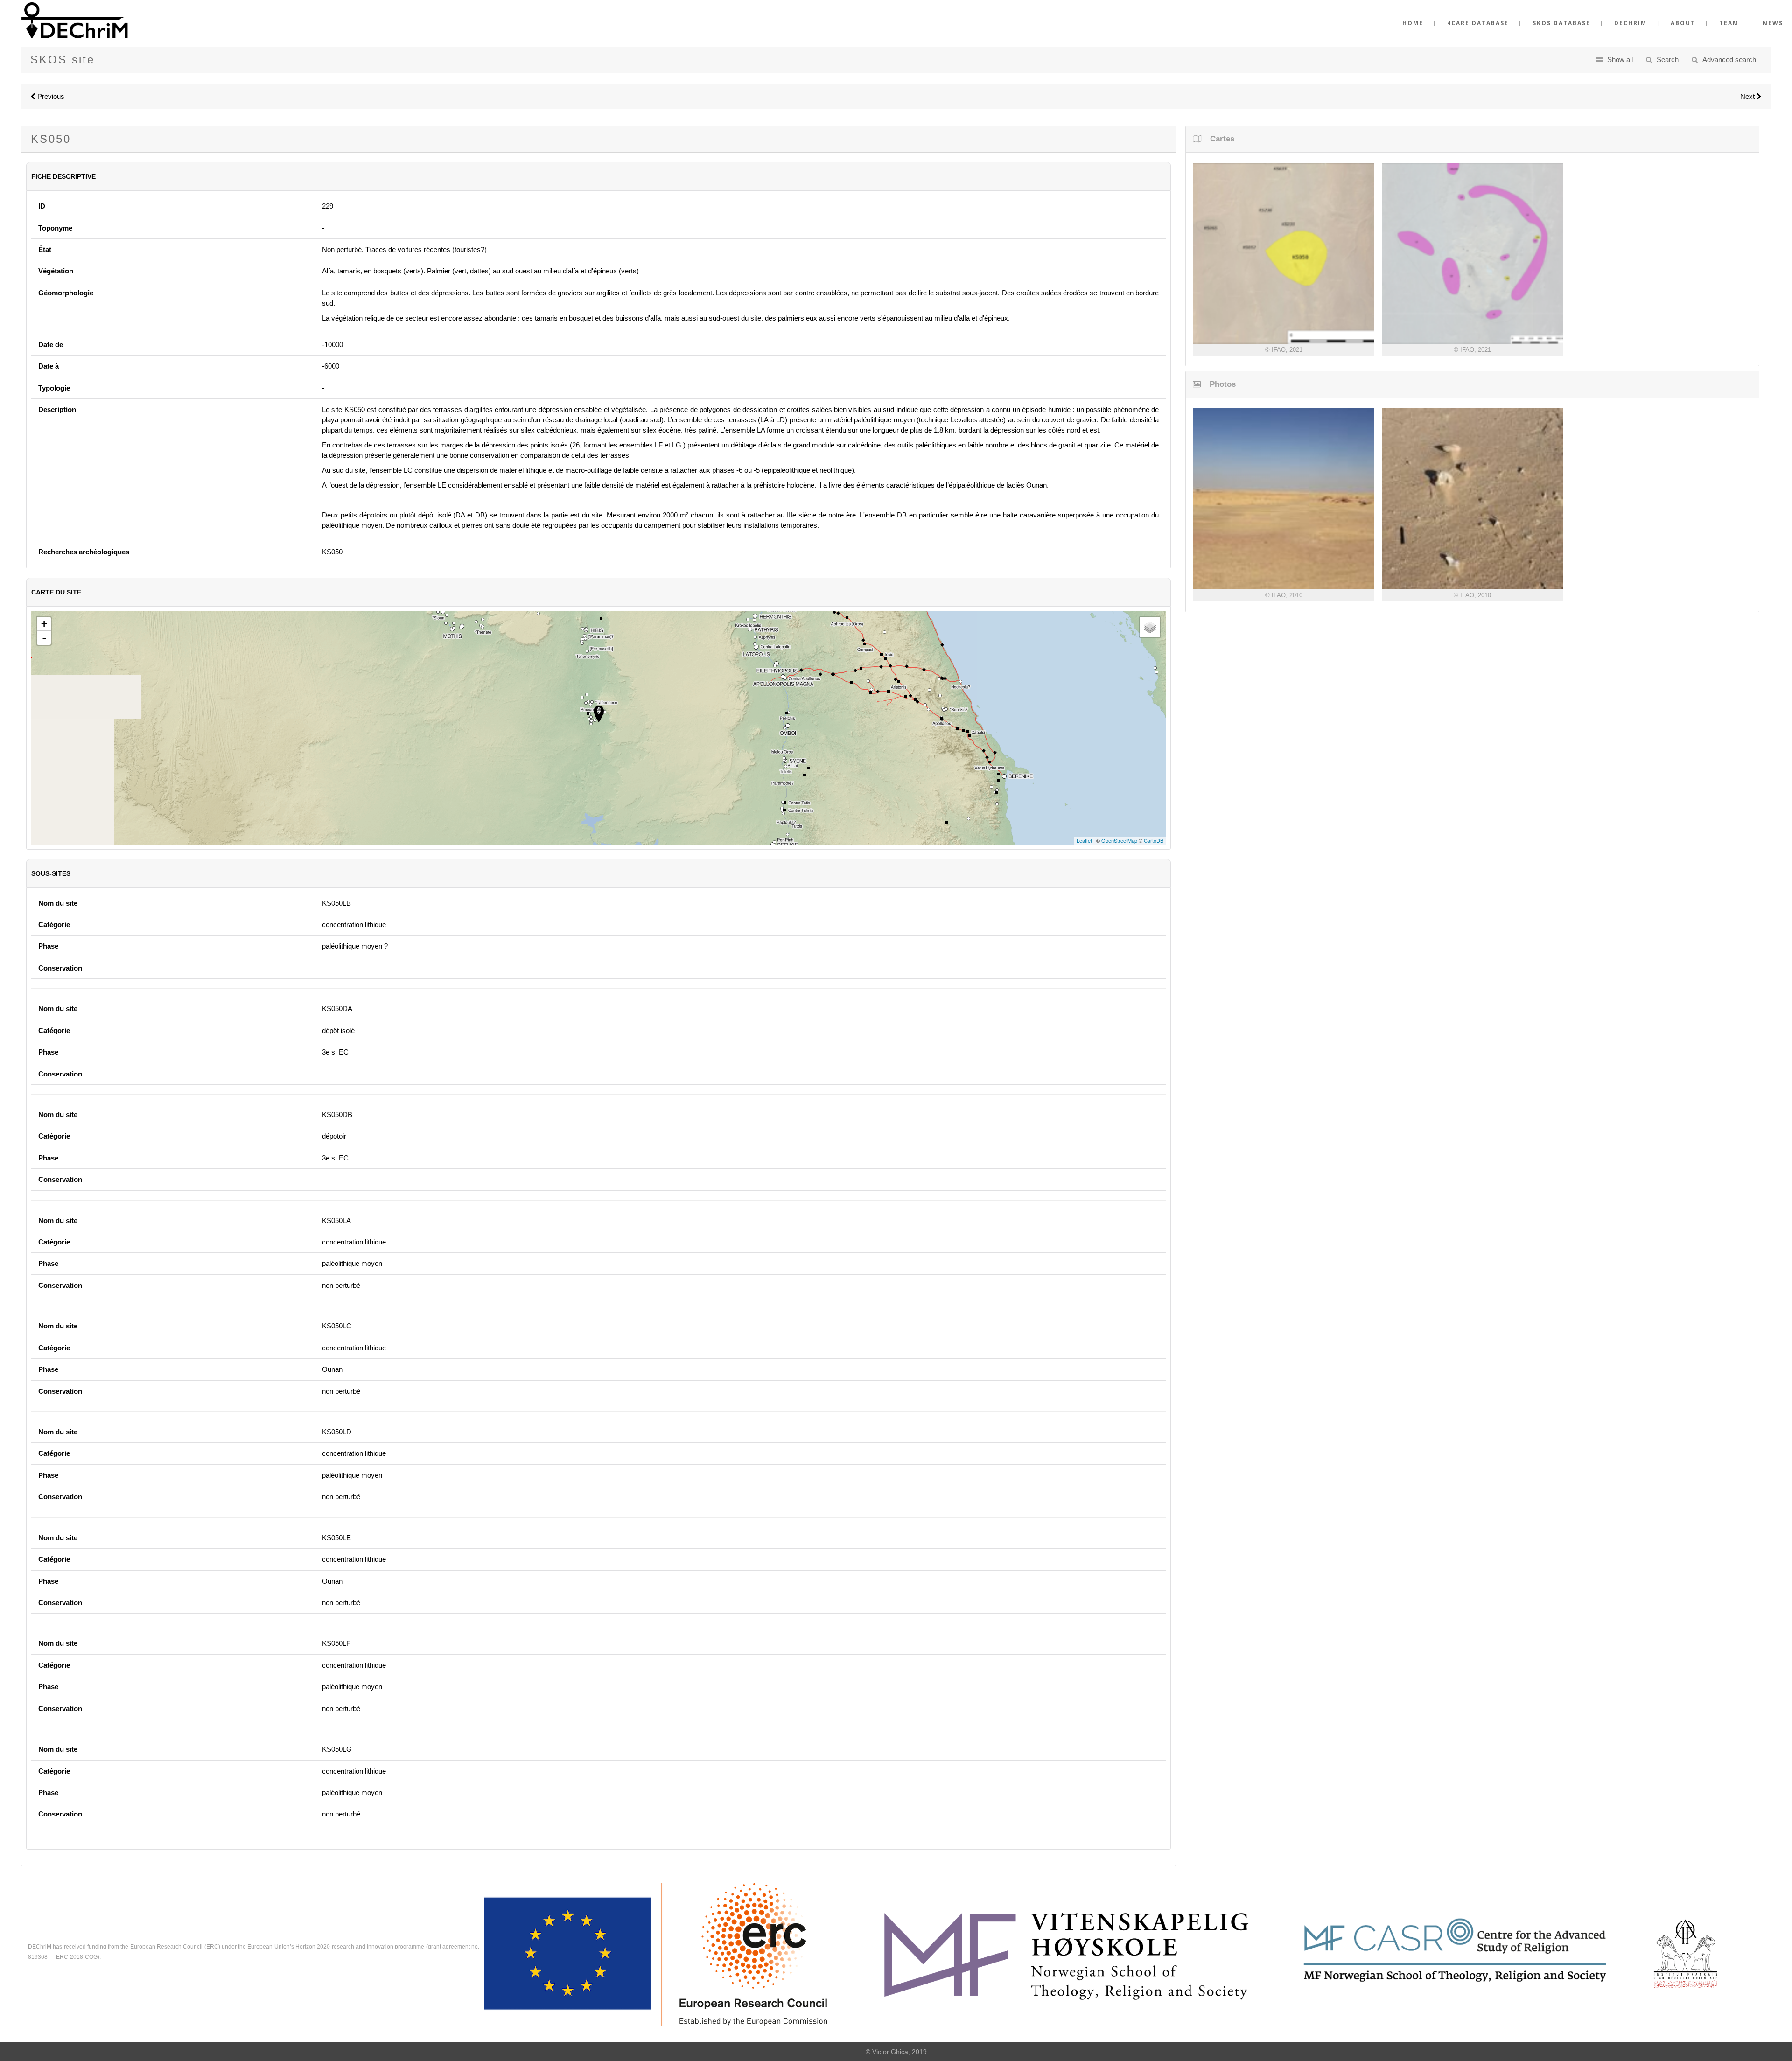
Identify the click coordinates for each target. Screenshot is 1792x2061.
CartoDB (1154, 840)
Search (1668, 59)
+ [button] (44, 624)
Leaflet (1084, 840)
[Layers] (1150, 627)
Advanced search (1729, 59)
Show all (1620, 59)
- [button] (44, 638)
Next (1748, 96)
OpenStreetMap (1119, 840)
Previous (50, 96)
